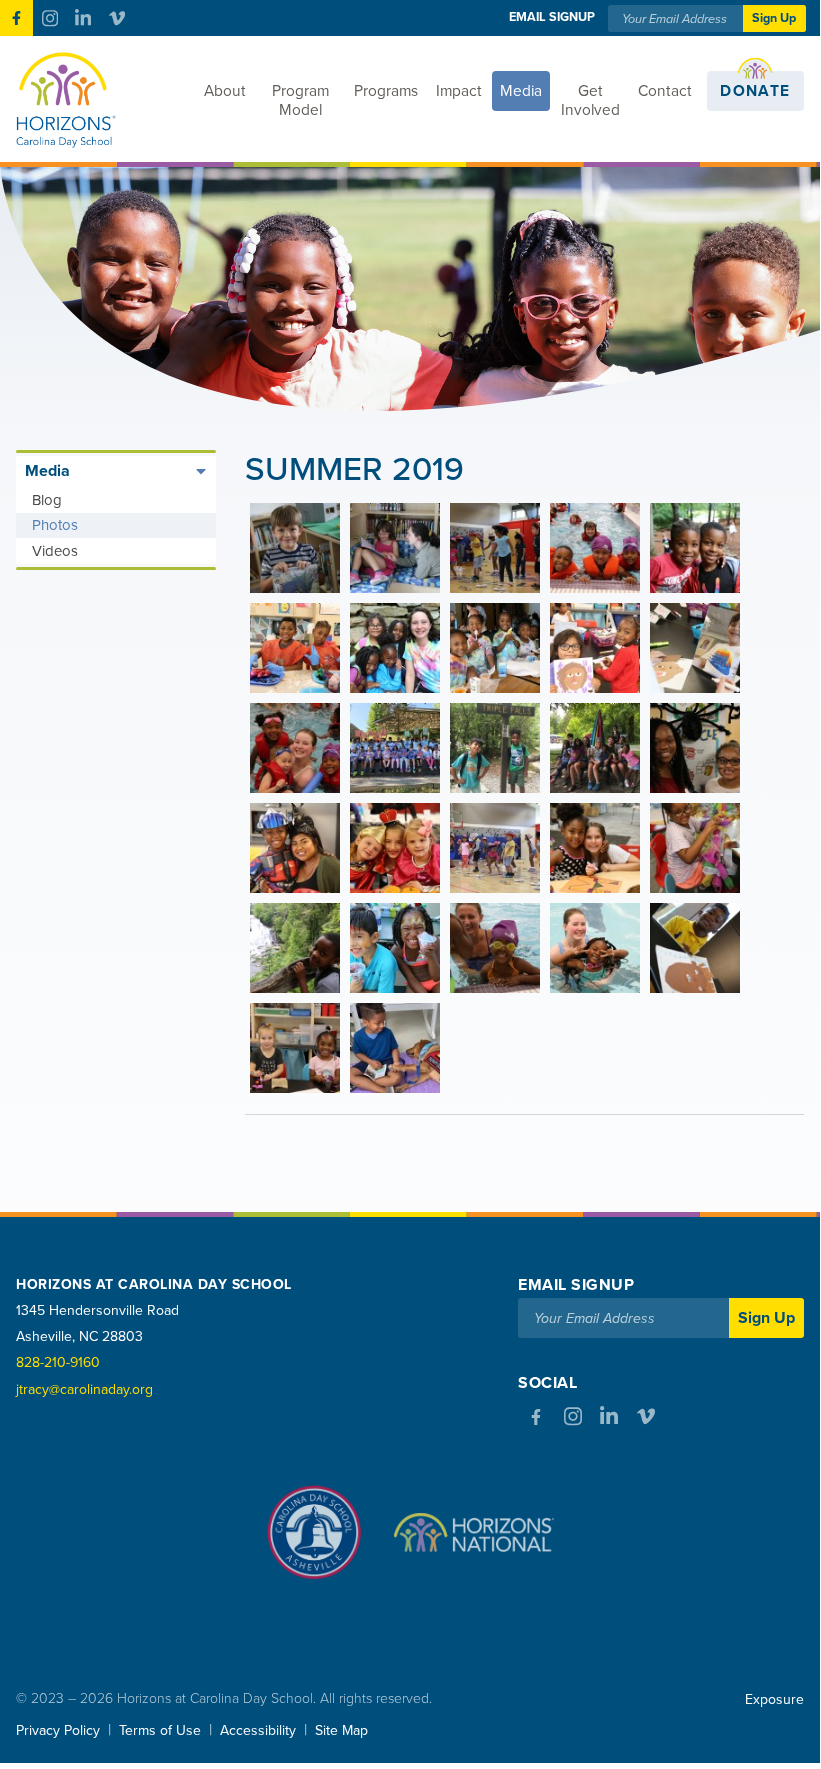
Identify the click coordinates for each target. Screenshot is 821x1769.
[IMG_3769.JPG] (395, 848)
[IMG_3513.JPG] (295, 548)
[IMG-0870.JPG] (595, 748)
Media (521, 91)
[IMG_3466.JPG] (395, 648)
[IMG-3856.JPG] (495, 748)
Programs (386, 91)
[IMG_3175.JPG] (695, 548)
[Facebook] (16, 18)
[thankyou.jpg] (395, 748)
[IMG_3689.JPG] (495, 848)
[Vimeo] (116, 18)
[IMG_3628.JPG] (595, 848)
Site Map (341, 1730)
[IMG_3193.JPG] (295, 648)
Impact (459, 91)
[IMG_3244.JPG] (595, 548)
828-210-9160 (58, 1362)
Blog (47, 500)
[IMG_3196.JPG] (295, 1048)
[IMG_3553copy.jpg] (695, 848)
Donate (755, 91)
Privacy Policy (58, 1730)
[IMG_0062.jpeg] (395, 1048)
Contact (665, 91)
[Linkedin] (83, 18)
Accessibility (258, 1730)
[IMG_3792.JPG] (295, 848)
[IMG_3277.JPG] (695, 648)
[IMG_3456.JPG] (395, 948)
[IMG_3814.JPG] (695, 748)
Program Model (300, 100)
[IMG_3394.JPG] (495, 948)
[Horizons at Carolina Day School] (97, 100)
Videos (55, 551)
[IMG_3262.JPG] (295, 748)
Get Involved (590, 100)
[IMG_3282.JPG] (595, 648)
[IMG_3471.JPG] (295, 948)
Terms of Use (160, 1730)
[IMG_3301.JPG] (495, 648)
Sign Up (774, 18)
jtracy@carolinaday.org (84, 1389)
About (225, 91)
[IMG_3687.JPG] (495, 548)
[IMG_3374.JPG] (595, 948)
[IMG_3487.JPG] (395, 548)
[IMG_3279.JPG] (695, 948)
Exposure (774, 1699)
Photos (55, 525)
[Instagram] (49, 18)
